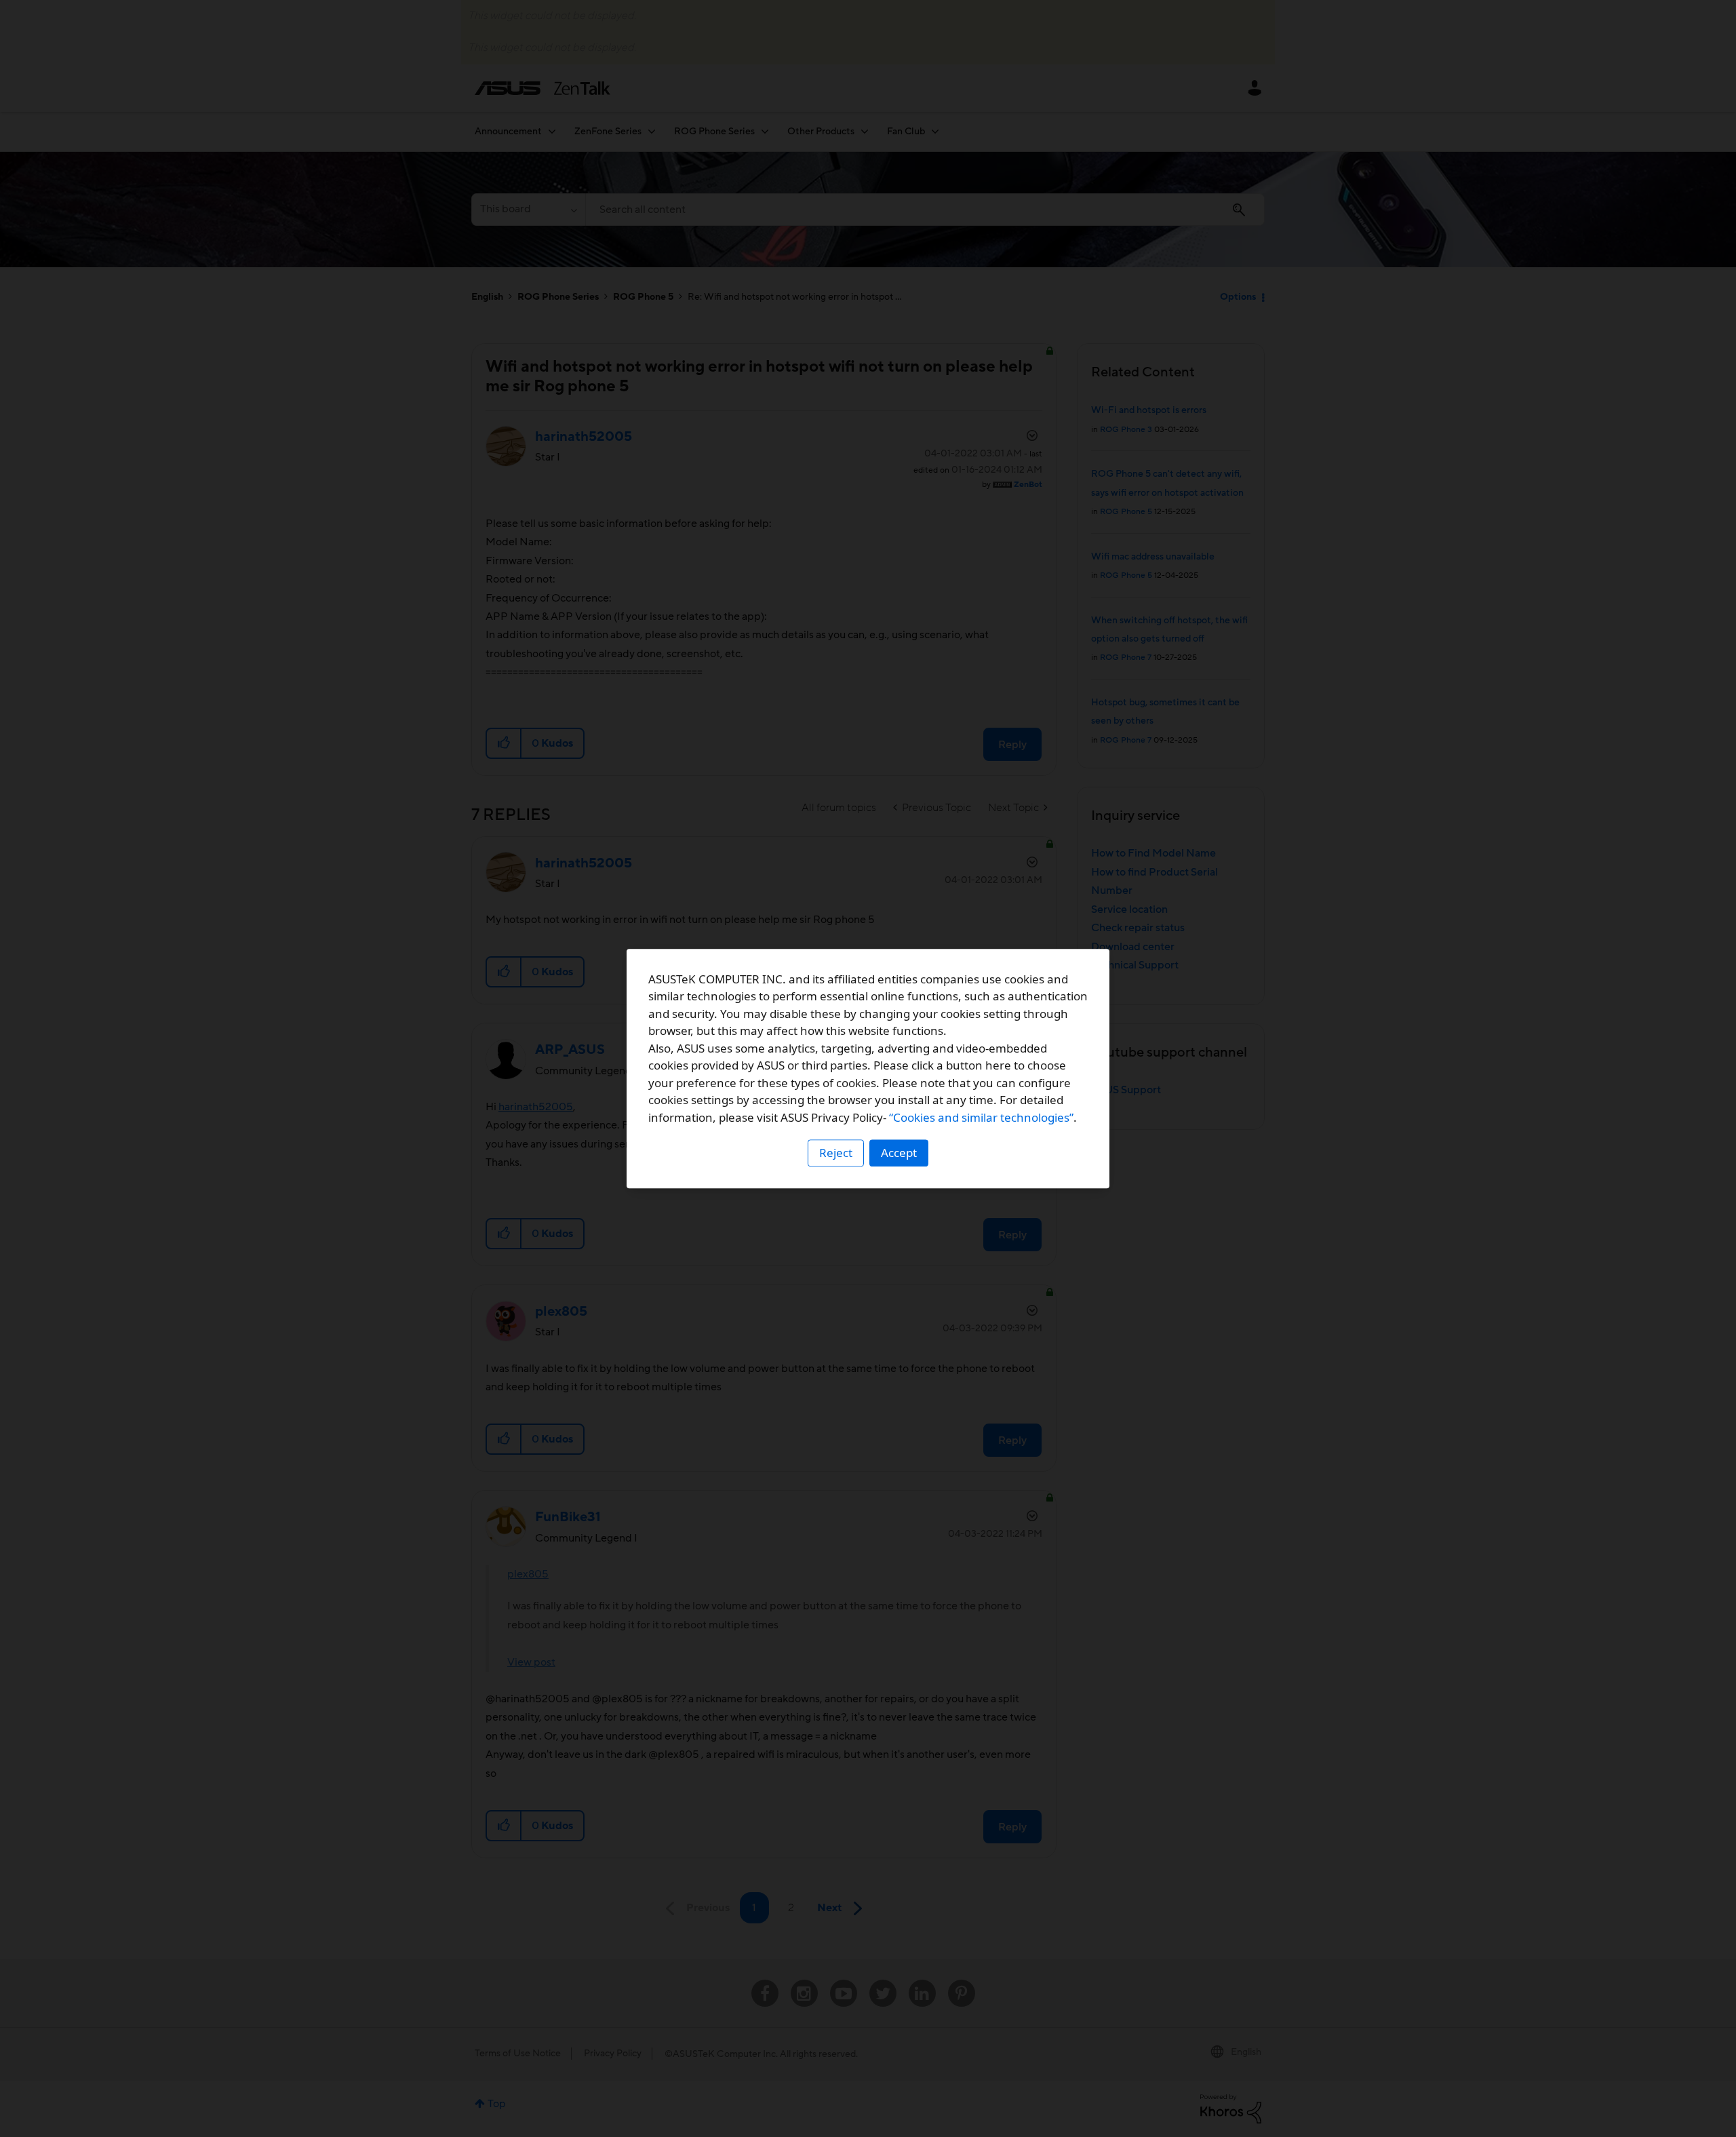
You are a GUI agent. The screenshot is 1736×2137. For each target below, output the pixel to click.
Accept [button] (899, 1153)
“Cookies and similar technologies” (981, 1117)
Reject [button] (836, 1153)
